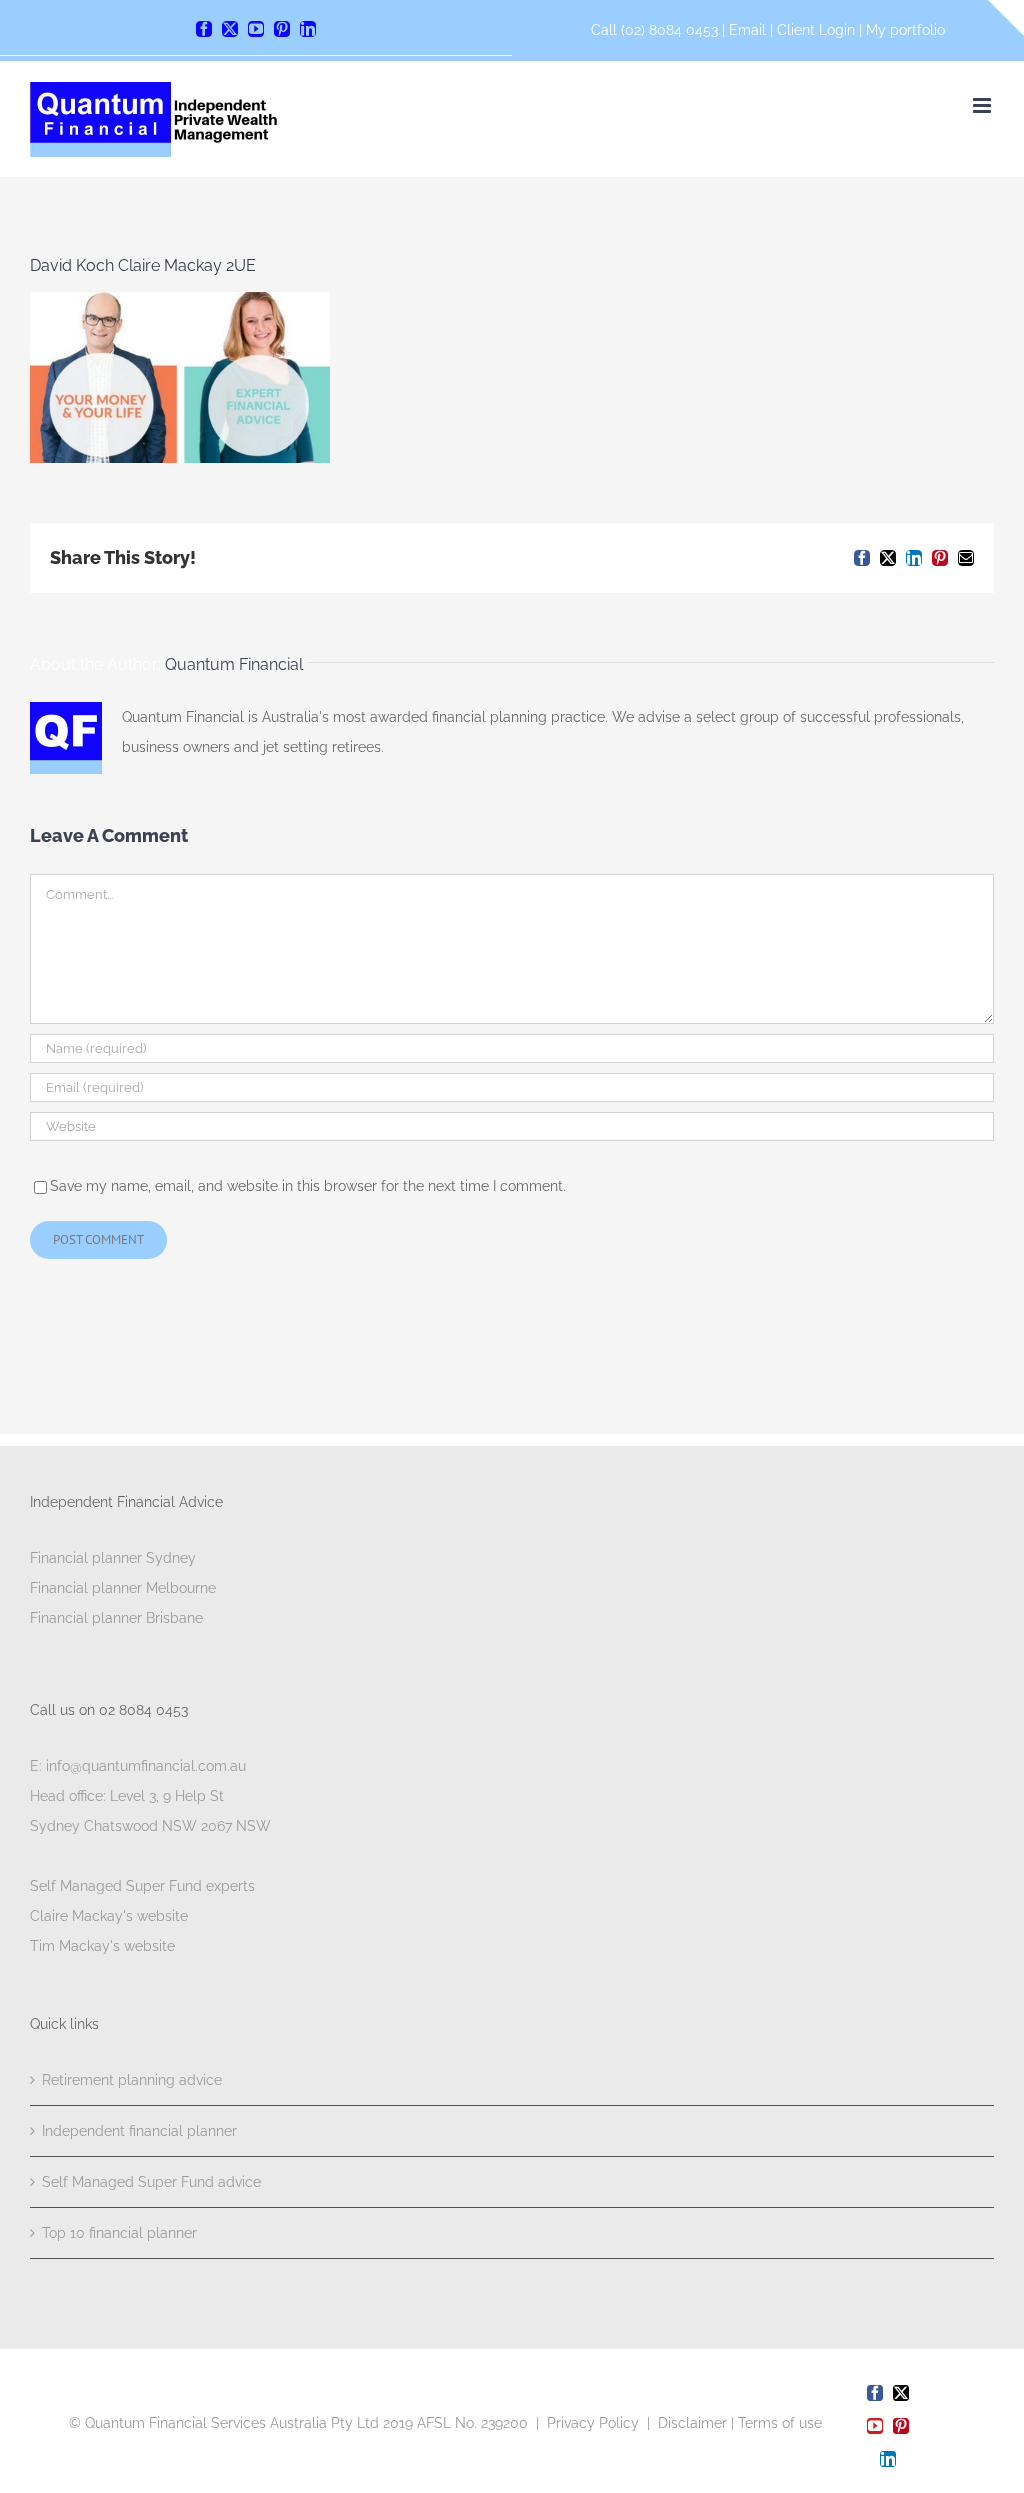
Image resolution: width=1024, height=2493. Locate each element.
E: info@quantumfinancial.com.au (138, 1766)
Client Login (816, 30)
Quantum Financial (234, 664)
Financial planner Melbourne (123, 1588)
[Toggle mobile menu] (983, 105)
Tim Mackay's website (102, 1946)
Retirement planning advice (132, 2080)
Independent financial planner (139, 2131)
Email (749, 30)
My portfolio (905, 30)
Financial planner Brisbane (116, 1618)
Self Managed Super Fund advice (151, 2182)
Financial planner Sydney (113, 1558)
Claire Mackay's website (109, 1916)
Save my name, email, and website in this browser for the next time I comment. (308, 1186)
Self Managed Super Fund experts (142, 1886)
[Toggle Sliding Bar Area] (1006, 18)
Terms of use (780, 2423)
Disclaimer (692, 2423)
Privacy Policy (593, 2423)
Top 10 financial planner (119, 2233)
